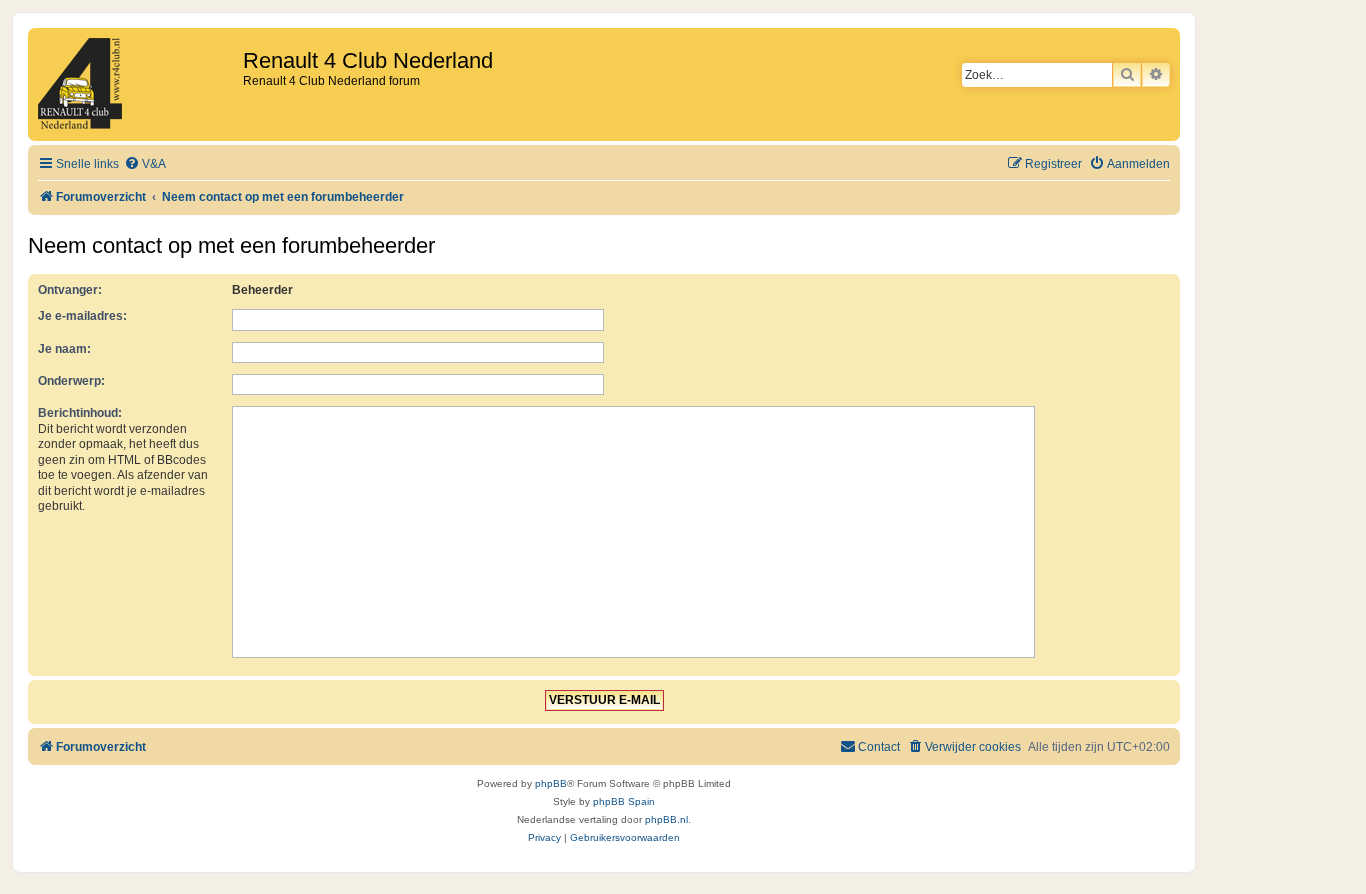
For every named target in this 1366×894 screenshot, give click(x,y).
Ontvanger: (70, 290)
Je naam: (64, 349)
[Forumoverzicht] (138, 84)
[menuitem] (145, 164)
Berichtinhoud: (80, 413)
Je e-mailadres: (82, 316)
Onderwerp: (71, 381)
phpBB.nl (666, 819)
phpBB (551, 783)
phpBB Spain (624, 801)
